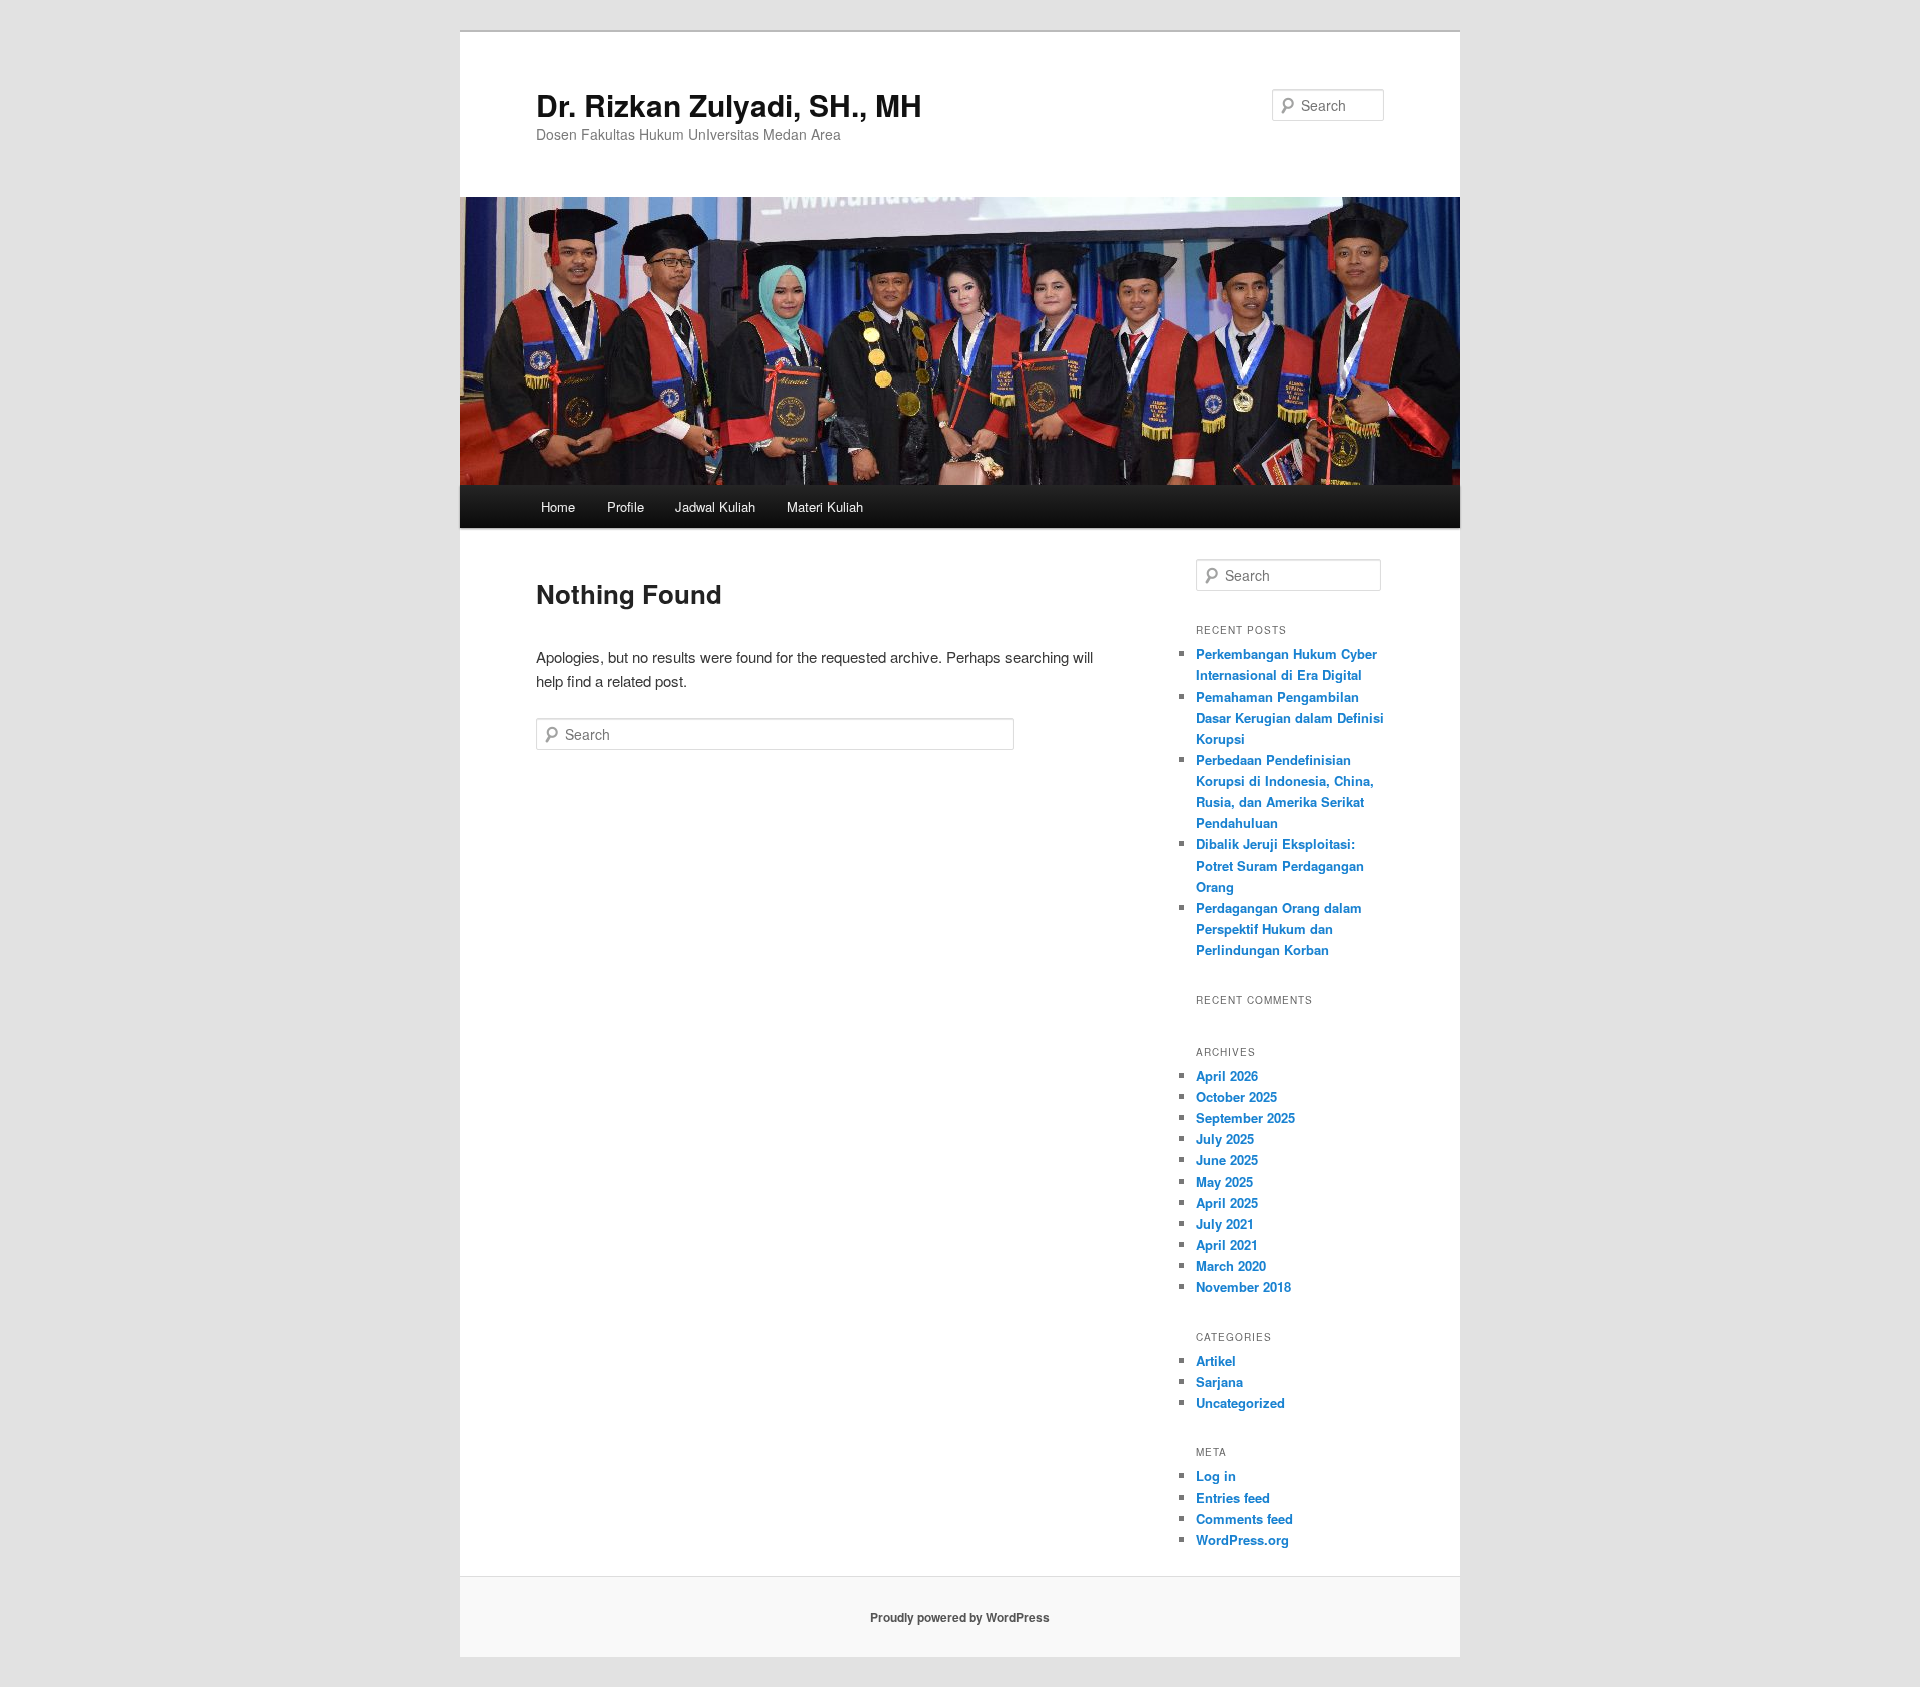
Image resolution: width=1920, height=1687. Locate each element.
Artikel (1216, 1360)
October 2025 (1236, 1096)
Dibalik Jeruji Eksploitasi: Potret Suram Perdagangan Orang (1280, 864)
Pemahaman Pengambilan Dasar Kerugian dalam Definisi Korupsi (1290, 717)
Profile (625, 506)
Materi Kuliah (825, 506)
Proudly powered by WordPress (960, 1617)
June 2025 (1227, 1159)
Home (558, 506)
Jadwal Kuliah (715, 506)
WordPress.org (1242, 1539)
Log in (1216, 1475)
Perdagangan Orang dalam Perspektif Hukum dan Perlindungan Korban (1279, 928)
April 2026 (1227, 1075)
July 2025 (1225, 1138)
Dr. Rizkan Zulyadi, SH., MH (729, 104)
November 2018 (1243, 1286)
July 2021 (1225, 1223)
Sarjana (1219, 1381)
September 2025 (1245, 1117)
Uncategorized (1240, 1402)
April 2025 (1227, 1202)
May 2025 (1224, 1181)
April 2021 (1227, 1244)
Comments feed (1244, 1518)
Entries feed (1233, 1497)
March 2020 (1231, 1265)
